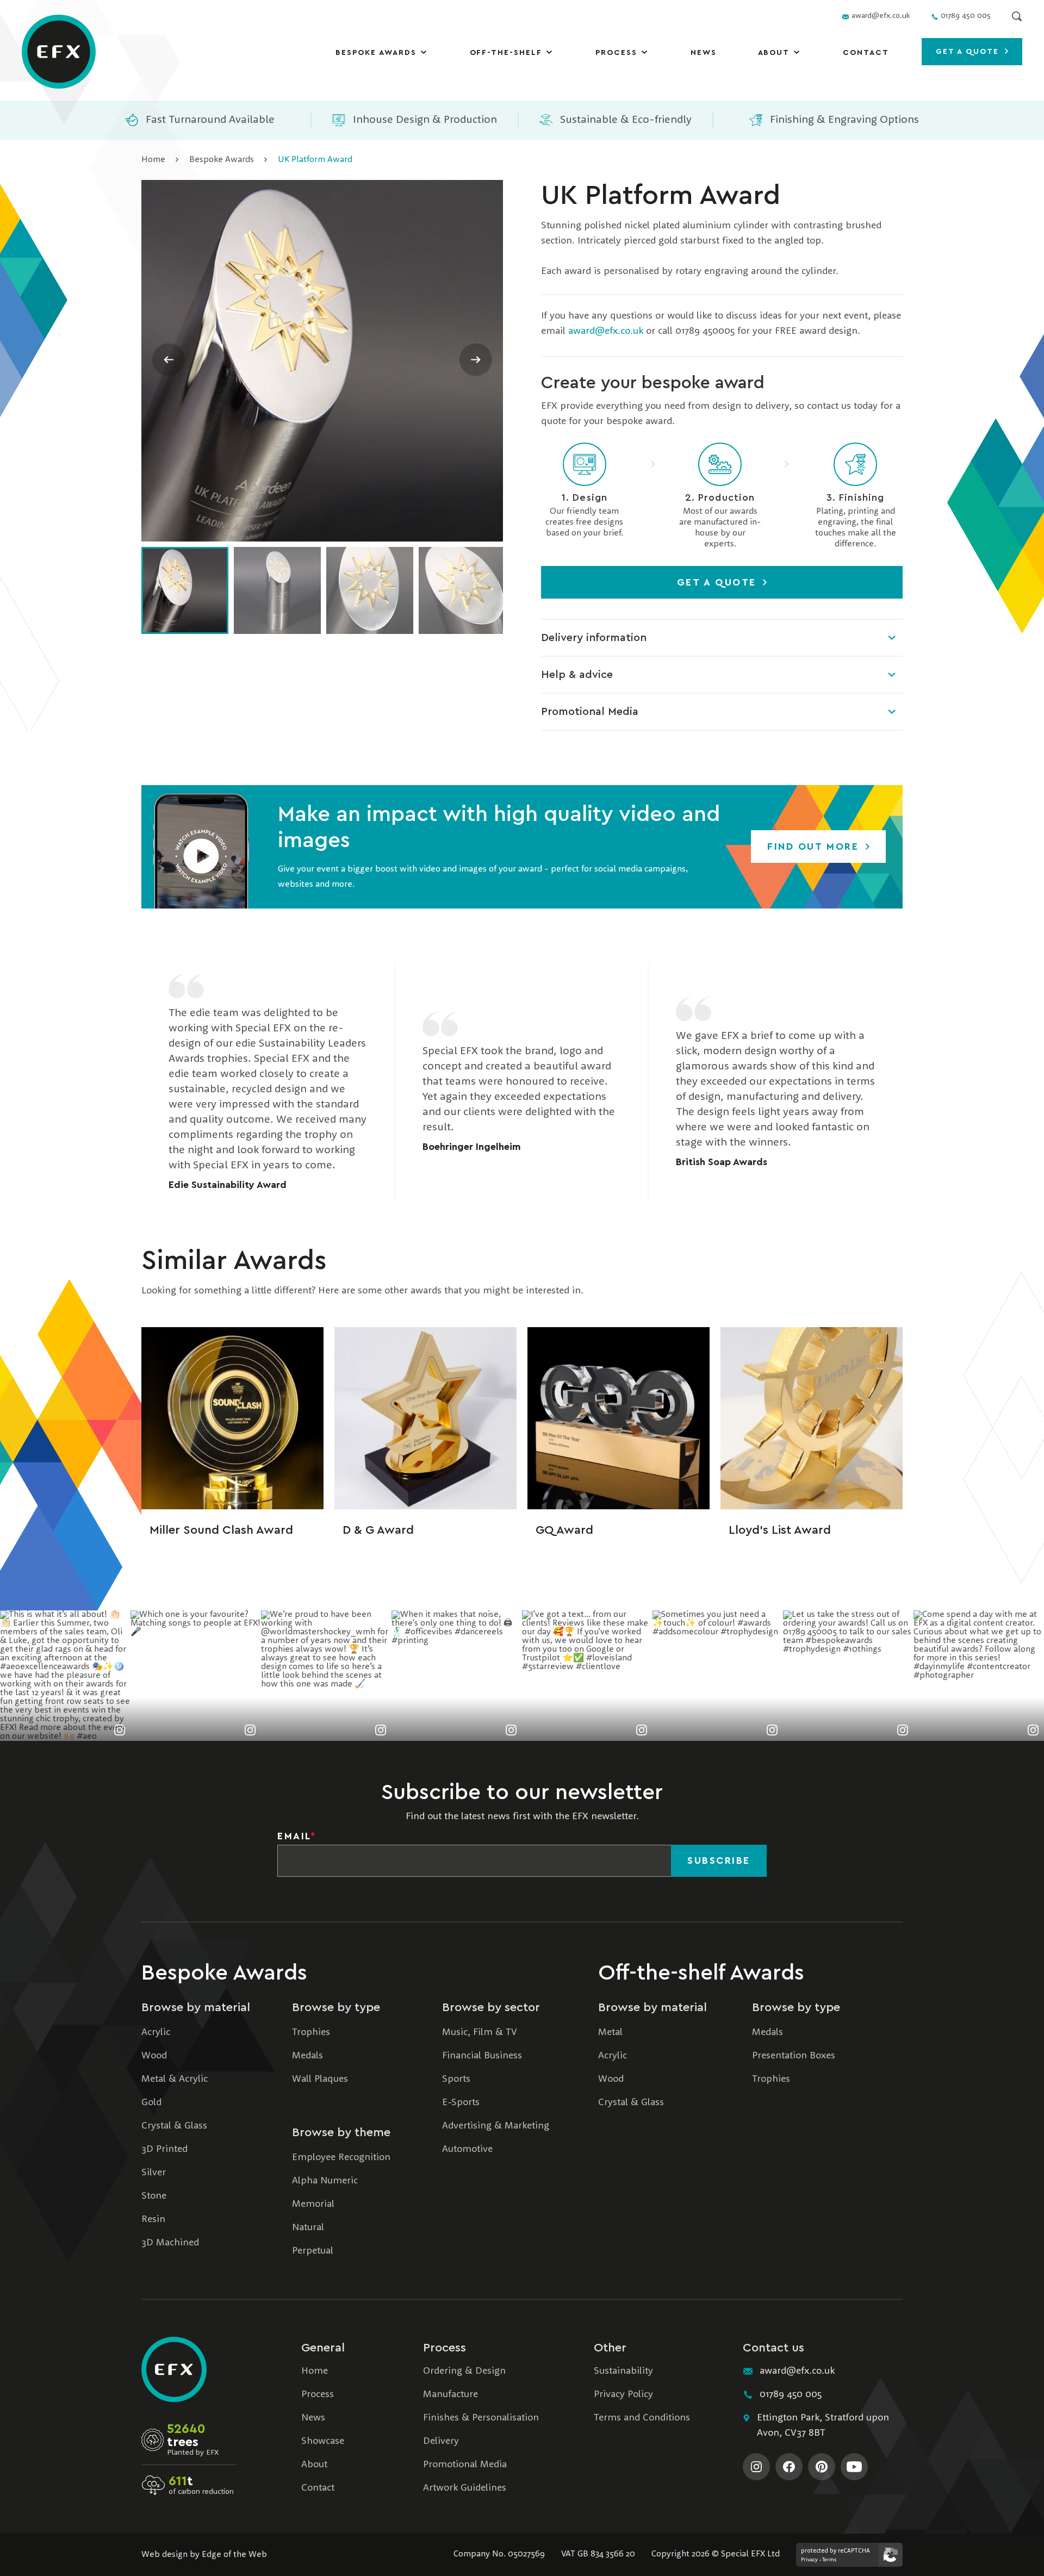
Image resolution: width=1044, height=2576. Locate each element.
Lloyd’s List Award (780, 1530)
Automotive (467, 2149)
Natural (308, 2227)
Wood (154, 2056)
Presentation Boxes (794, 2056)
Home (153, 160)
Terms (829, 2560)
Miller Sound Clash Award (221, 1530)
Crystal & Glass (174, 2126)
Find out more (815, 847)
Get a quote (969, 52)
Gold (151, 2102)
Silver (154, 2173)
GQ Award (564, 1530)
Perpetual (313, 2251)
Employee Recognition (341, 2157)
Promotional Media (590, 712)
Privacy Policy (623, 2394)
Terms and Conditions (642, 2418)
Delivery (441, 2441)
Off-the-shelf (506, 53)
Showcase (323, 2441)
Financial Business (482, 2056)
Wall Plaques (320, 2079)
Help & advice (577, 675)
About (774, 53)
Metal (610, 2032)
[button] (201, 847)
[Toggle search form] (1017, 16)
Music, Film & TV (480, 2032)
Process (616, 53)
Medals (307, 2056)
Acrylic (156, 2032)
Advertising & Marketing (496, 2126)
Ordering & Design (464, 2371)
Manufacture (450, 2394)
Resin (153, 2219)
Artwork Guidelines (465, 2488)
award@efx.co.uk (606, 331)
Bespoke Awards (376, 53)
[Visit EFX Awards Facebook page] (789, 2467)
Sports (456, 2079)
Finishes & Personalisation (481, 2418)
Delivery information (594, 638)
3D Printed (164, 2149)
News (704, 53)
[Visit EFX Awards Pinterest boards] (822, 2467)
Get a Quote (719, 582)
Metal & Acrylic (175, 2079)
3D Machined (170, 2243)
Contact (866, 53)
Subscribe (719, 1861)
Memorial (313, 2204)
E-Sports (461, 2102)
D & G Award (378, 1530)
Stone (154, 2196)
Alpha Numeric (325, 2181)
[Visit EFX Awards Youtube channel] (854, 2467)
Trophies (311, 2032)
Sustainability (623, 2371)
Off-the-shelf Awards (701, 1973)
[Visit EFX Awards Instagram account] (756, 2467)
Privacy (809, 2560)
